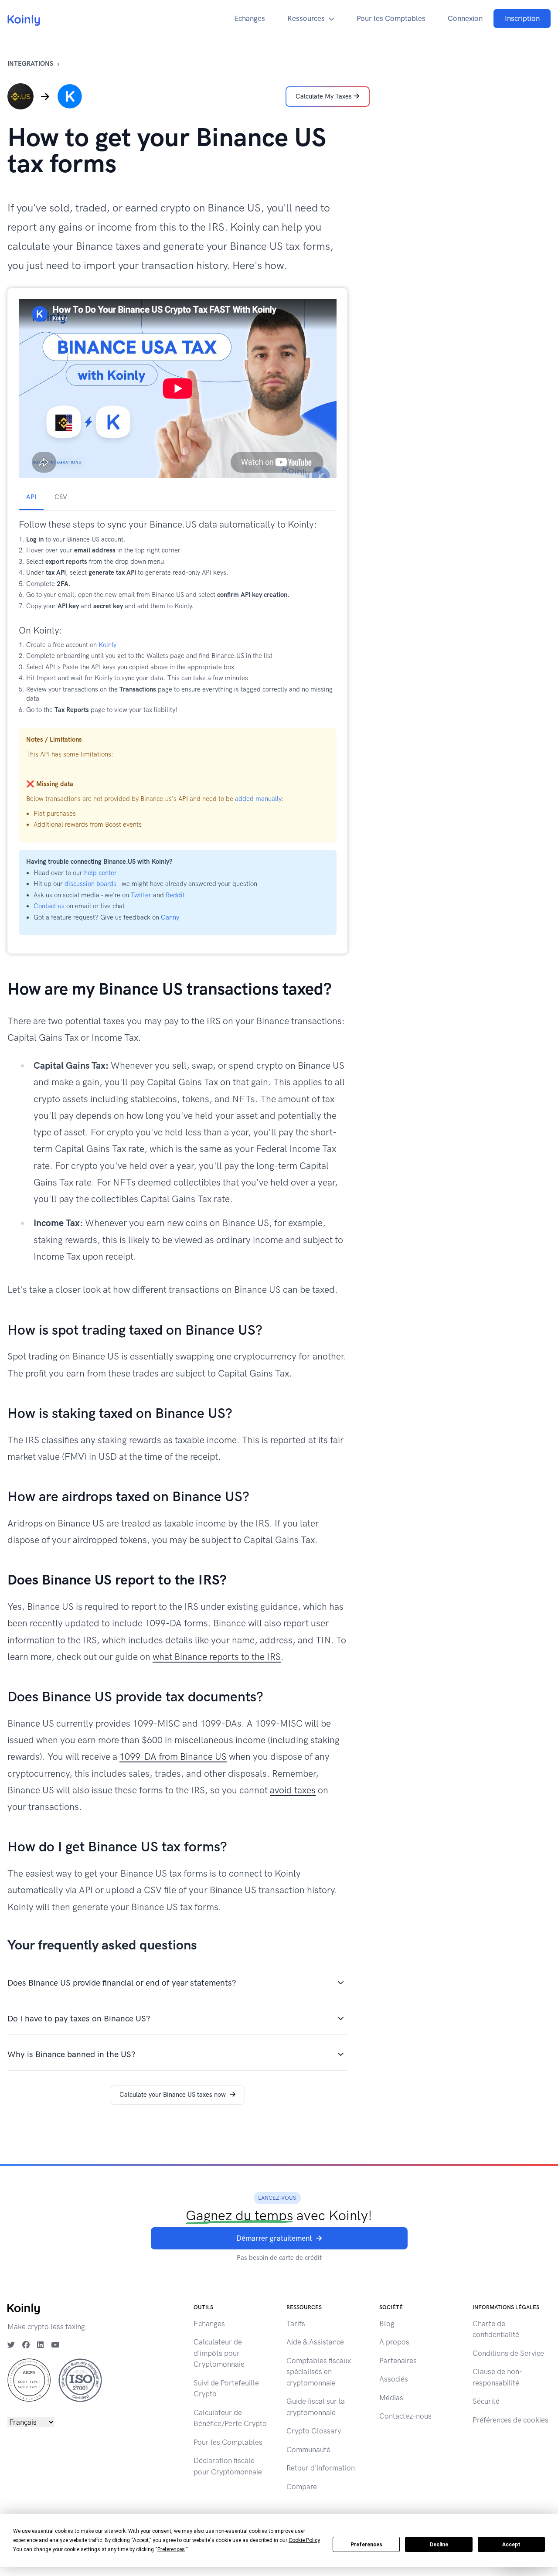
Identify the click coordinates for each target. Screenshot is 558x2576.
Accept (511, 2545)
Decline (439, 2545)
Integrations (30, 64)
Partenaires (398, 2361)
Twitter (141, 895)
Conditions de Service (508, 2353)
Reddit (175, 895)
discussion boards (90, 884)
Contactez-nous (405, 2416)
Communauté (308, 2450)
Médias (391, 2398)
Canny (170, 917)
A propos (394, 2342)
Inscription (522, 18)
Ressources (306, 18)
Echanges (250, 18)
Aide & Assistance (315, 2342)
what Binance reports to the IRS (217, 1657)
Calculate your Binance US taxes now (173, 2095)
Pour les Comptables (391, 18)
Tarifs (296, 2324)
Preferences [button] (171, 2549)
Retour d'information (321, 2468)
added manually (258, 799)
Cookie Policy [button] (304, 2540)
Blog (387, 2324)
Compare (302, 2487)
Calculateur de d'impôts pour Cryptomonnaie (219, 2353)
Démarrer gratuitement (274, 2238)
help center (100, 873)
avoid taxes (293, 1790)
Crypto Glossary (314, 2431)
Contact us (49, 906)
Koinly (107, 645)
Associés (394, 2379)
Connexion (465, 18)
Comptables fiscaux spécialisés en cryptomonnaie (319, 2372)
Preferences (366, 2545)
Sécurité (486, 2401)
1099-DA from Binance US (173, 1757)
